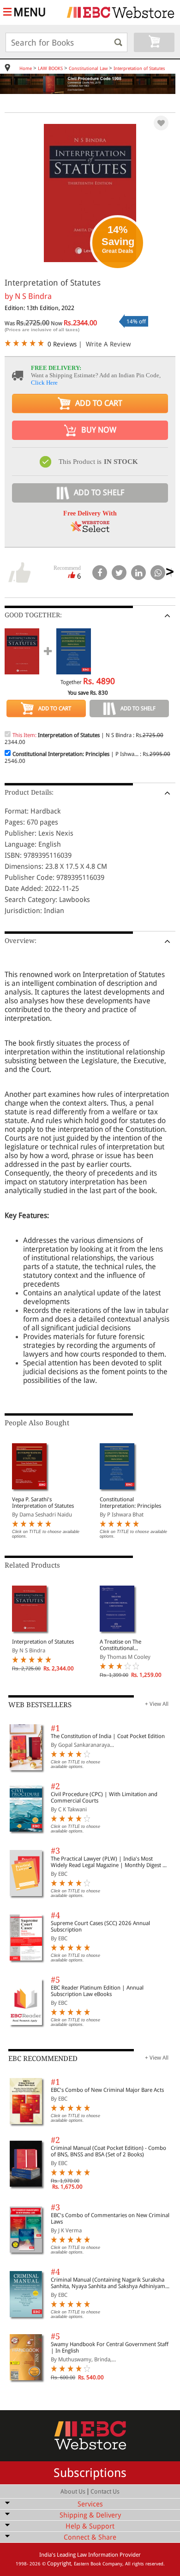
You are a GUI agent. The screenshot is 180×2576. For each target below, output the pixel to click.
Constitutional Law (88, 68)
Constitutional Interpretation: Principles (130, 1503)
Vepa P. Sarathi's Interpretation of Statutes (43, 1503)
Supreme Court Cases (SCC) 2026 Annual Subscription (100, 1926)
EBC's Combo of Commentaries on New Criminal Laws (110, 2219)
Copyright (59, 2564)
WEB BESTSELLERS (40, 1705)
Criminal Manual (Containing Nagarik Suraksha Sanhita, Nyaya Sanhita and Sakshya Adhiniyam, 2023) (109, 2283)
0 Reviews (62, 344)
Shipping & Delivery (90, 2515)
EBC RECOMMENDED (43, 2059)
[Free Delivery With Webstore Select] (90, 530)
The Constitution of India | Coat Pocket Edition (108, 1736)
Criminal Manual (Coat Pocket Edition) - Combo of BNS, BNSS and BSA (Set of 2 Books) (108, 2151)
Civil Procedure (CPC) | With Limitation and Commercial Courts (104, 1797)
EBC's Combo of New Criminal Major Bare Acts (107, 2090)
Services (90, 2504)
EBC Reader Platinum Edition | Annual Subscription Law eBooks (97, 1991)
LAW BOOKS (50, 68)
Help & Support (90, 2526)
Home (26, 68)
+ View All (157, 1704)
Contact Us (105, 2491)
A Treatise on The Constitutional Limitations (120, 1645)
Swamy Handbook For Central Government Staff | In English (110, 2348)
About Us (73, 2491)
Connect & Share (90, 2537)
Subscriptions (90, 2473)
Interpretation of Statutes (139, 68)
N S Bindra (33, 296)
